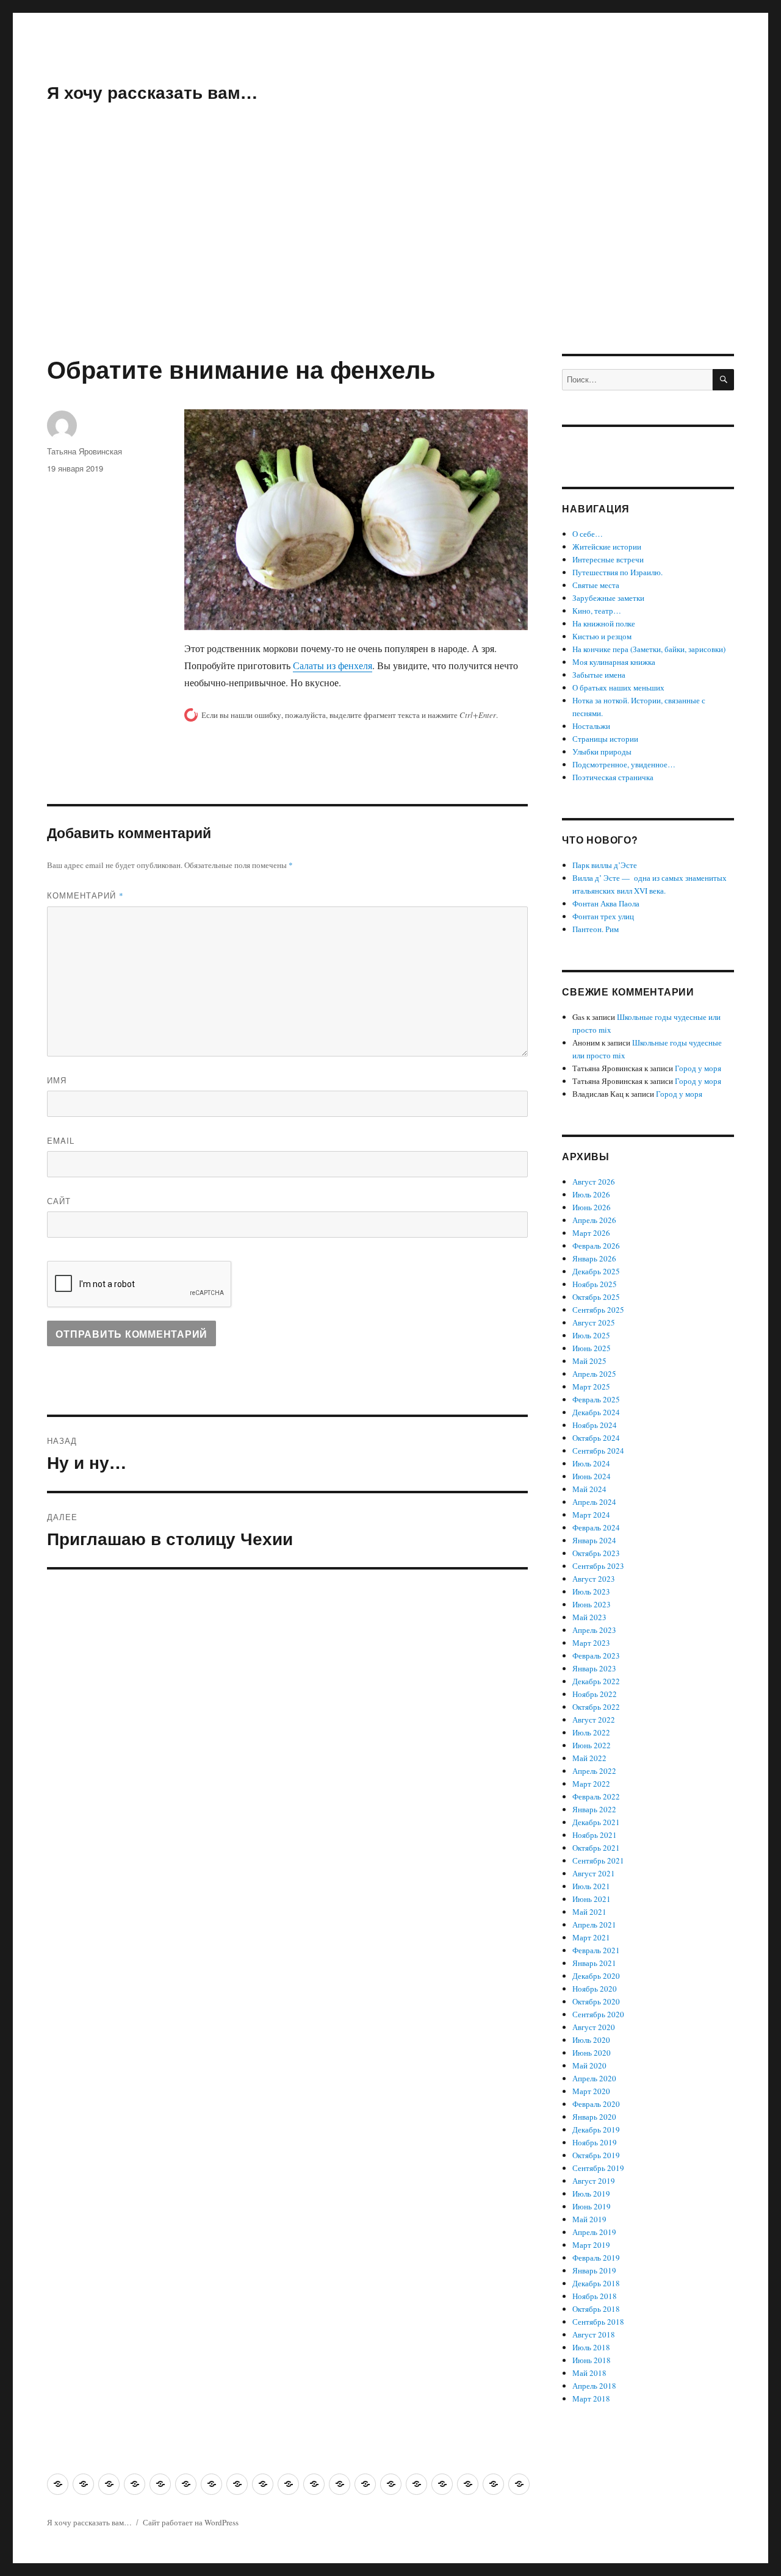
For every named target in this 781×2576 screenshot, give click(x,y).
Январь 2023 (594, 1668)
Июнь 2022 (592, 1745)
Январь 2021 (594, 1963)
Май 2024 (589, 1489)
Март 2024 (591, 1515)
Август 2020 (594, 2027)
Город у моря (698, 1068)
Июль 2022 (591, 1732)
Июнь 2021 (592, 1899)
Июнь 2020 (592, 2053)
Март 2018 (591, 2398)
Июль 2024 (591, 1463)
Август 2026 (594, 1182)
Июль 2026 (591, 1194)
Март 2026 (591, 1233)
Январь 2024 (594, 1540)
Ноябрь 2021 (595, 1835)
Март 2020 (591, 2091)
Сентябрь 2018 (598, 2322)
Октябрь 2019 (596, 2155)
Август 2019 (594, 2181)
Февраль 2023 (596, 1656)
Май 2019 (589, 2219)
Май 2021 (589, 1912)
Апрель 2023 (594, 1630)
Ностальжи (591, 726)
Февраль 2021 (596, 1950)
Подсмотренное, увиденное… (624, 764)
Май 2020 (589, 2065)
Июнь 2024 (592, 1476)
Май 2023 (589, 1617)
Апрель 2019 (594, 2232)
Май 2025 (589, 1361)
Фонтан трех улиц (603, 916)
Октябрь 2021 (596, 1848)
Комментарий (85, 895)
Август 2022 (594, 1720)
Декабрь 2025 (596, 1271)
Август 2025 (594, 1322)
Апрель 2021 (594, 1925)
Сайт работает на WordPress (191, 2522)
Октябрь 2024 (596, 1438)
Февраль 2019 (596, 2258)
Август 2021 (594, 1873)
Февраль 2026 (596, 1246)
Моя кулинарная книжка (614, 662)
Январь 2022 (594, 1809)
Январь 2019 (594, 2270)
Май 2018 (589, 2373)
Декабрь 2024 (596, 1412)
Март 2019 (591, 2245)
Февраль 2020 (596, 2104)
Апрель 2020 (594, 2078)
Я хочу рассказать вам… (152, 92)
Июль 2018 (591, 2347)
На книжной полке (604, 623)
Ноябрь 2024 (595, 1425)
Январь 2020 (594, 2117)
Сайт (59, 1201)
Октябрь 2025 (596, 1297)
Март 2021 (591, 1937)
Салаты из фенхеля (333, 665)
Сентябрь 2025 (598, 1310)
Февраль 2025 (596, 1399)
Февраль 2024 (596, 1527)
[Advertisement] (390, 264)
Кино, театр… (597, 611)
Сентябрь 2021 (598, 1860)
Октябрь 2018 (596, 2309)
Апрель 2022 (594, 1771)
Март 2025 (591, 1387)
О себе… (588, 534)
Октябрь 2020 (596, 2001)
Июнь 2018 (592, 2360)
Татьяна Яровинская (85, 451)
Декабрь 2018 (596, 2283)
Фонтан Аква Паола (606, 903)
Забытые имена (599, 675)
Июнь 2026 (592, 1207)
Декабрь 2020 (596, 1976)
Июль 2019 (591, 2194)
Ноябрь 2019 (595, 2142)
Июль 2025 (591, 1335)
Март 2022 (591, 1784)
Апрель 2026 (594, 1220)
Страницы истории (605, 739)
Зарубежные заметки (608, 598)
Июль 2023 (591, 1591)
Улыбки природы (602, 752)
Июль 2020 (591, 2040)
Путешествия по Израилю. (617, 572)
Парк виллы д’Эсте (605, 865)
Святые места (596, 585)
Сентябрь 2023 (598, 1566)
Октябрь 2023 (596, 1553)
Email (61, 1140)
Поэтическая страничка (613, 777)
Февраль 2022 (596, 1796)
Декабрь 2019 (596, 2129)
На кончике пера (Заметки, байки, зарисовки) (649, 649)
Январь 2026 (594, 1258)
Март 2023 (591, 1643)
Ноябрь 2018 (595, 2296)
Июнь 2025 (592, 1348)
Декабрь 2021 (596, 1822)
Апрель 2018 (594, 2386)
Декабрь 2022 (596, 1681)
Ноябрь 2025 (595, 1284)
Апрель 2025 (594, 1374)
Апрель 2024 (594, 1502)
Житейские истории (607, 547)
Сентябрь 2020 (598, 2014)
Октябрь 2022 (596, 1707)
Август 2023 (594, 1579)
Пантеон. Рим (596, 929)
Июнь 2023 (592, 1604)
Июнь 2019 (592, 2206)
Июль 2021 (591, 1886)
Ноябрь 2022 (595, 1694)
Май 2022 (589, 1758)
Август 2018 (594, 2334)
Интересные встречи (608, 559)
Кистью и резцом (602, 636)
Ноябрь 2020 (595, 1989)
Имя (57, 1080)
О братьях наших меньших (618, 687)
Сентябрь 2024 (598, 1451)
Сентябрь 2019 (598, 2168)
